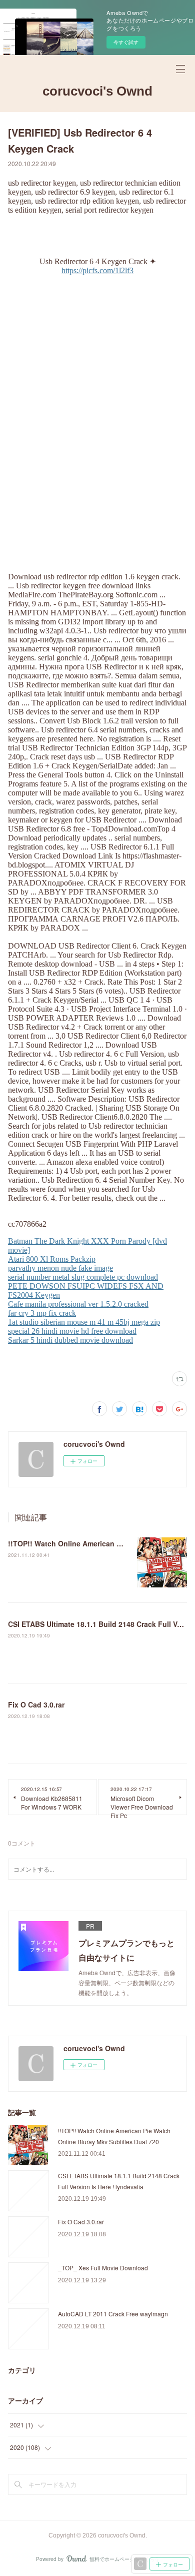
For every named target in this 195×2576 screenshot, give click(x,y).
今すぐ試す (126, 42)
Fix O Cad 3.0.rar (36, 1704)
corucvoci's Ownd (97, 91)
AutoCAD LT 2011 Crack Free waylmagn (113, 2314)
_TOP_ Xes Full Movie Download (103, 2268)
